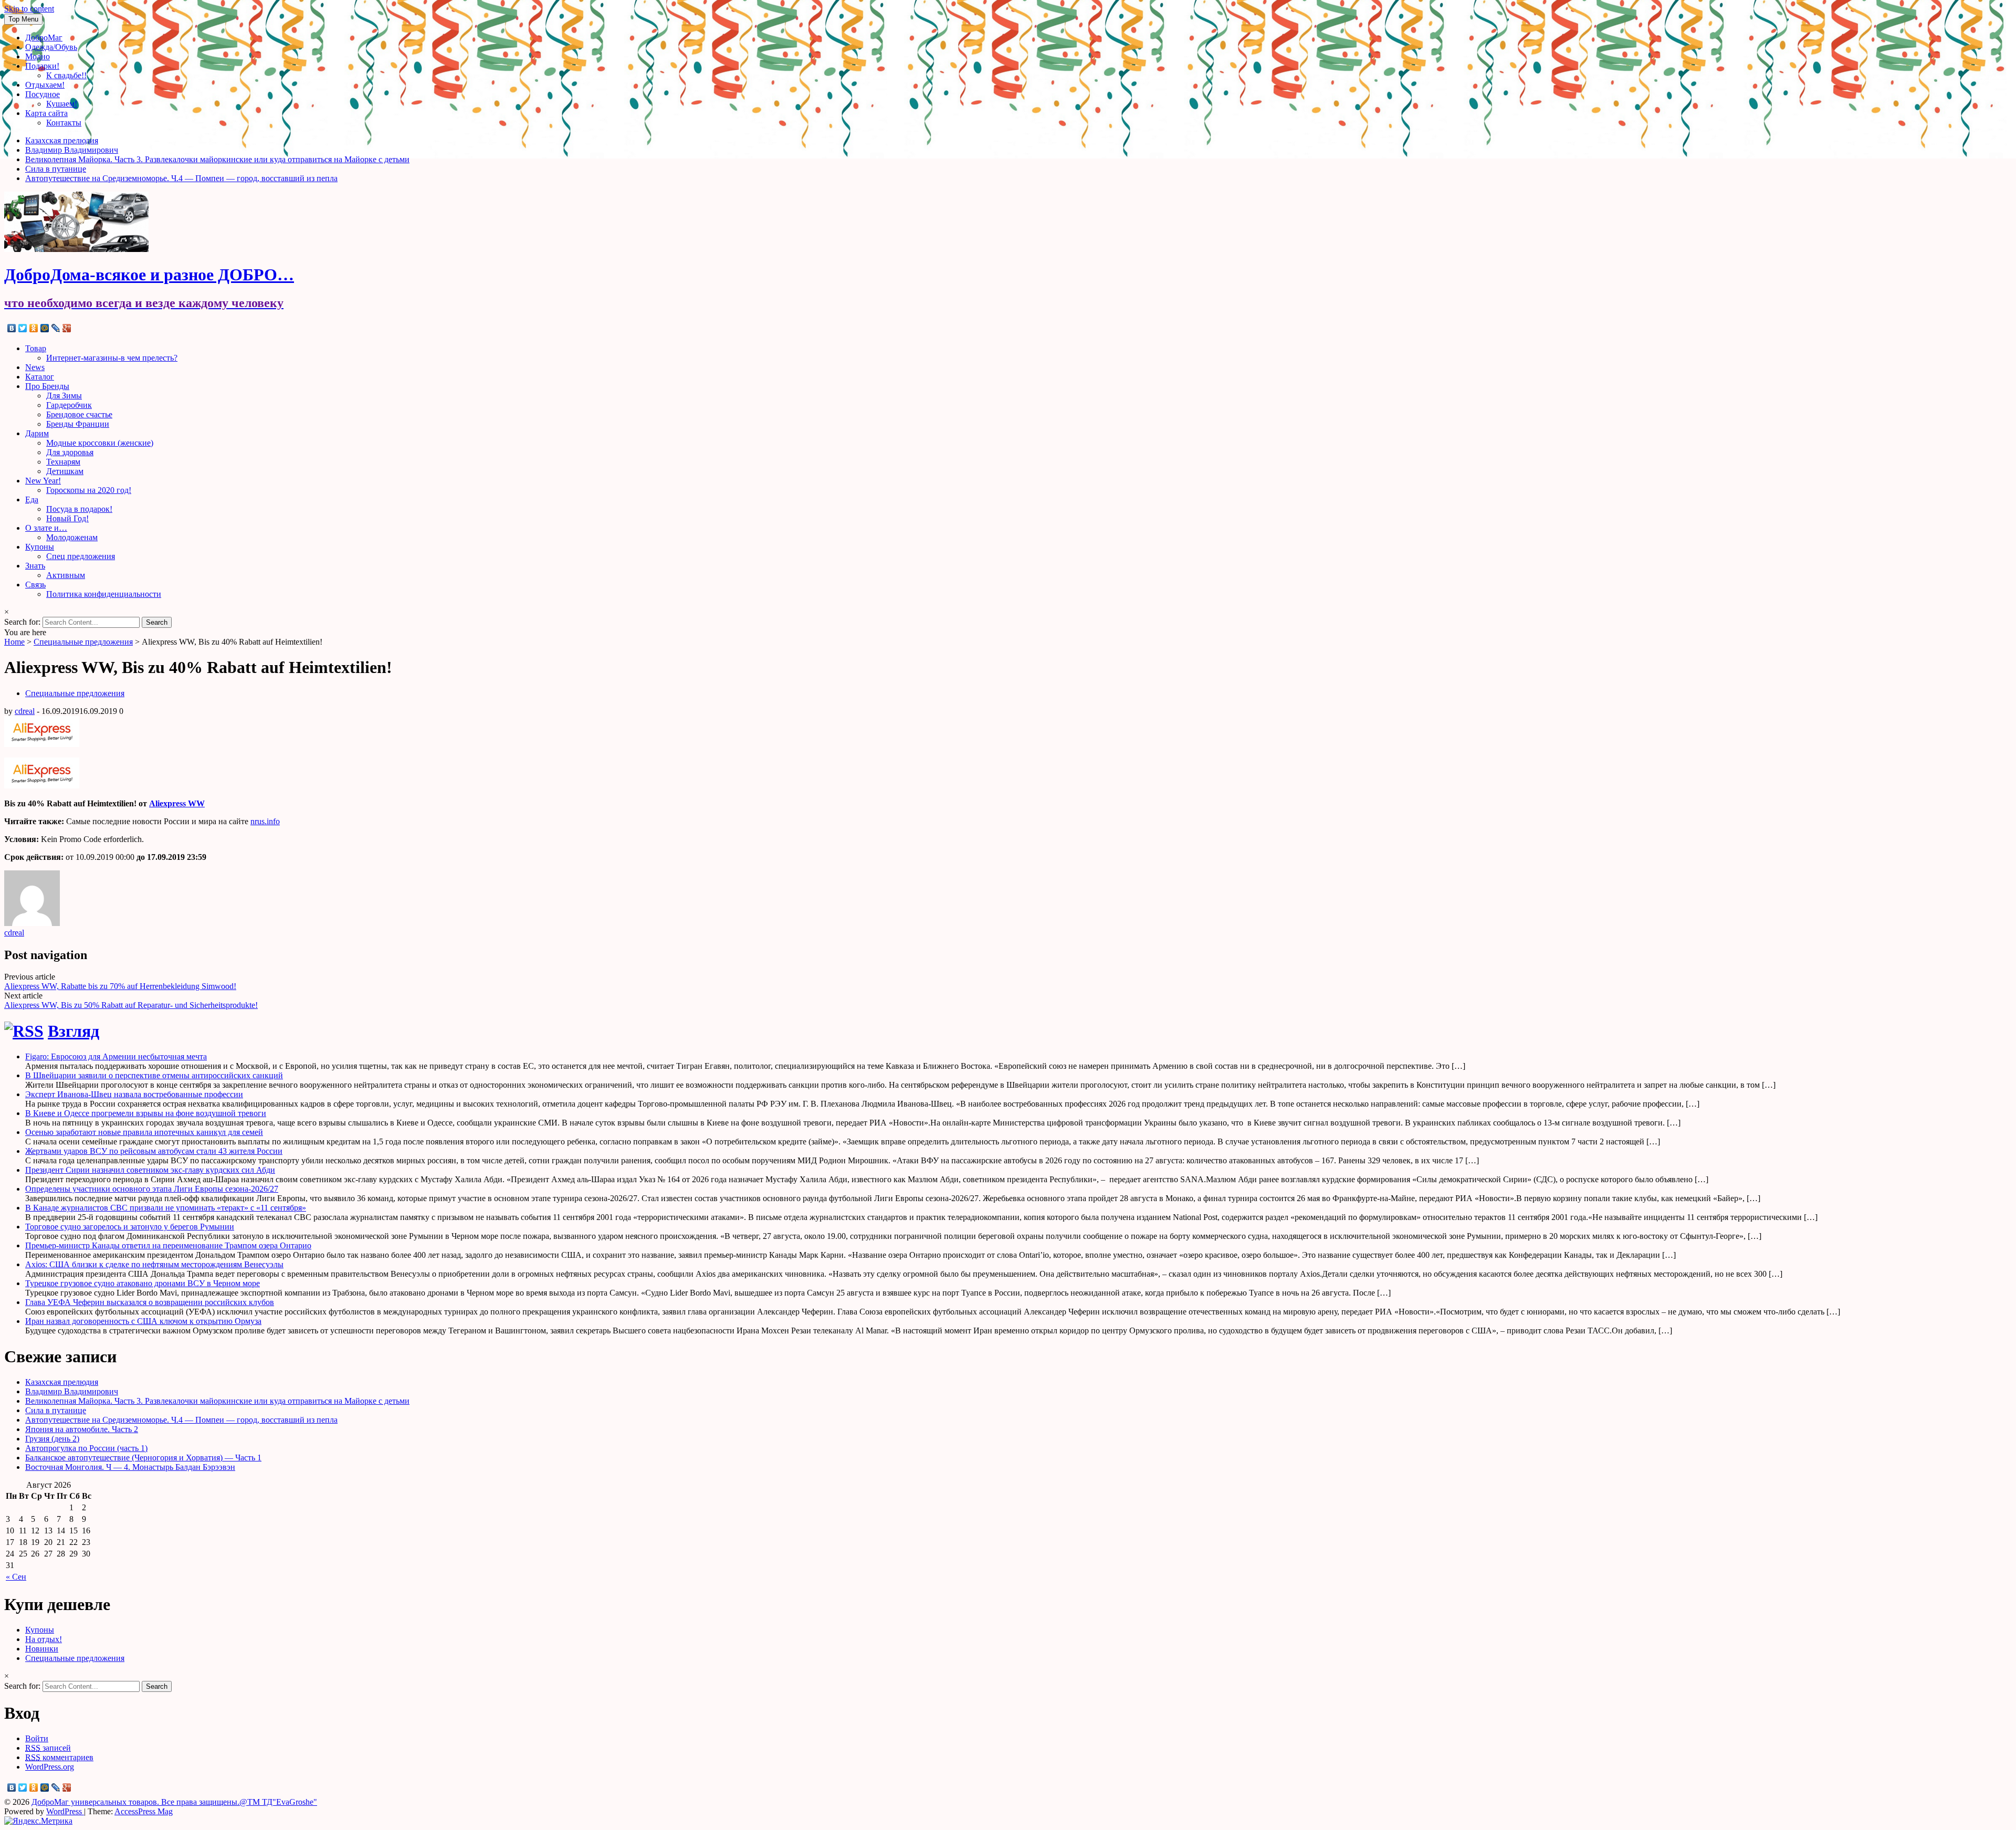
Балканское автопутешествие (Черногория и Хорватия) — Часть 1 (143, 1458)
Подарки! (42, 66)
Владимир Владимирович (72, 150)
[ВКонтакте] (12, 328)
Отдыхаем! (45, 85)
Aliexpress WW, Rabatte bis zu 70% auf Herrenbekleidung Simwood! (120, 986)
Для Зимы (64, 396)
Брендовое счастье (79, 414)
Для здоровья (70, 452)
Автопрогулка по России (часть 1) (86, 1448)
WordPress (65, 1811)
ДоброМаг (44, 38)
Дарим (37, 433)
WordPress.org (50, 1767)
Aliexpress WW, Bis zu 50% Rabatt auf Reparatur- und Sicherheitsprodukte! (131, 1005)
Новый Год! (67, 518)
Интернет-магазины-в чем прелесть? (112, 358)
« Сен (16, 1577)
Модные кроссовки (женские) (100, 443)
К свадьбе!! (66, 75)
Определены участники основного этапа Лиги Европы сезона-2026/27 (152, 1189)
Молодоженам (72, 537)
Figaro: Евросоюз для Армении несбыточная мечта (116, 1056)
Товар (36, 348)
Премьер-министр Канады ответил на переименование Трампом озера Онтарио (168, 1245)
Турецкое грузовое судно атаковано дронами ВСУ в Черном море (143, 1283)
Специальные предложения (83, 642)
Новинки (42, 1649)
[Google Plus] (67, 328)
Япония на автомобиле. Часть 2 (82, 1429)
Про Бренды (47, 386)
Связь (35, 585)
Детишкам (65, 471)
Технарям (63, 462)
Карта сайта (46, 113)
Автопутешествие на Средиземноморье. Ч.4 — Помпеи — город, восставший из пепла (181, 178)
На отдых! (44, 1639)
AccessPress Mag (144, 1811)
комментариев (59, 1757)
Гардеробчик (69, 405)
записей (48, 1748)
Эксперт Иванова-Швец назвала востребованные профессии (134, 1094)
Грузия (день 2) (52, 1439)
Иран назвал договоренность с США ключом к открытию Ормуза (143, 1321)
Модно (38, 56)
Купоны (40, 547)
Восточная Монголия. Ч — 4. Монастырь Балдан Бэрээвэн (130, 1467)
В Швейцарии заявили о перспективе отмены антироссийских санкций (154, 1075)
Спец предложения (81, 556)
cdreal (25, 711)
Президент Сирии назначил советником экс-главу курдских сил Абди (150, 1170)
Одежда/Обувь (51, 47)
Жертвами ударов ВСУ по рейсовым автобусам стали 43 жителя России (154, 1151)
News (35, 367)
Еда (32, 499)
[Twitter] (23, 328)
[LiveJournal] (56, 328)
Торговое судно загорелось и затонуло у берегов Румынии (130, 1227)
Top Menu (23, 19)
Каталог (40, 377)
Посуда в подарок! (79, 509)
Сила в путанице (56, 169)
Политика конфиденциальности (104, 594)
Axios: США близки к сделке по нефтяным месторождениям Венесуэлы (154, 1264)
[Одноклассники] (34, 328)
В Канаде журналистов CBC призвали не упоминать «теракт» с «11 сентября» (166, 1208)
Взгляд (73, 1031)
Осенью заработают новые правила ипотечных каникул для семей (144, 1132)
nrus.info (265, 821)
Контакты (64, 123)
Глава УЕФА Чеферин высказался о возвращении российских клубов (150, 1302)
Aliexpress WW (177, 803)
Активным (66, 575)
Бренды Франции (78, 424)
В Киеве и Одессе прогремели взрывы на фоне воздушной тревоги (146, 1113)
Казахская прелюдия (62, 140)
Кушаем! (62, 104)
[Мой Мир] (45, 328)
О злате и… (46, 528)
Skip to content (29, 9)
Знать (35, 566)
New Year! (43, 481)
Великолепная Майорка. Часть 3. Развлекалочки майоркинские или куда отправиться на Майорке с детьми (217, 159)
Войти (37, 1738)
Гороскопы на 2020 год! (89, 490)
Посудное (43, 94)
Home (14, 642)
